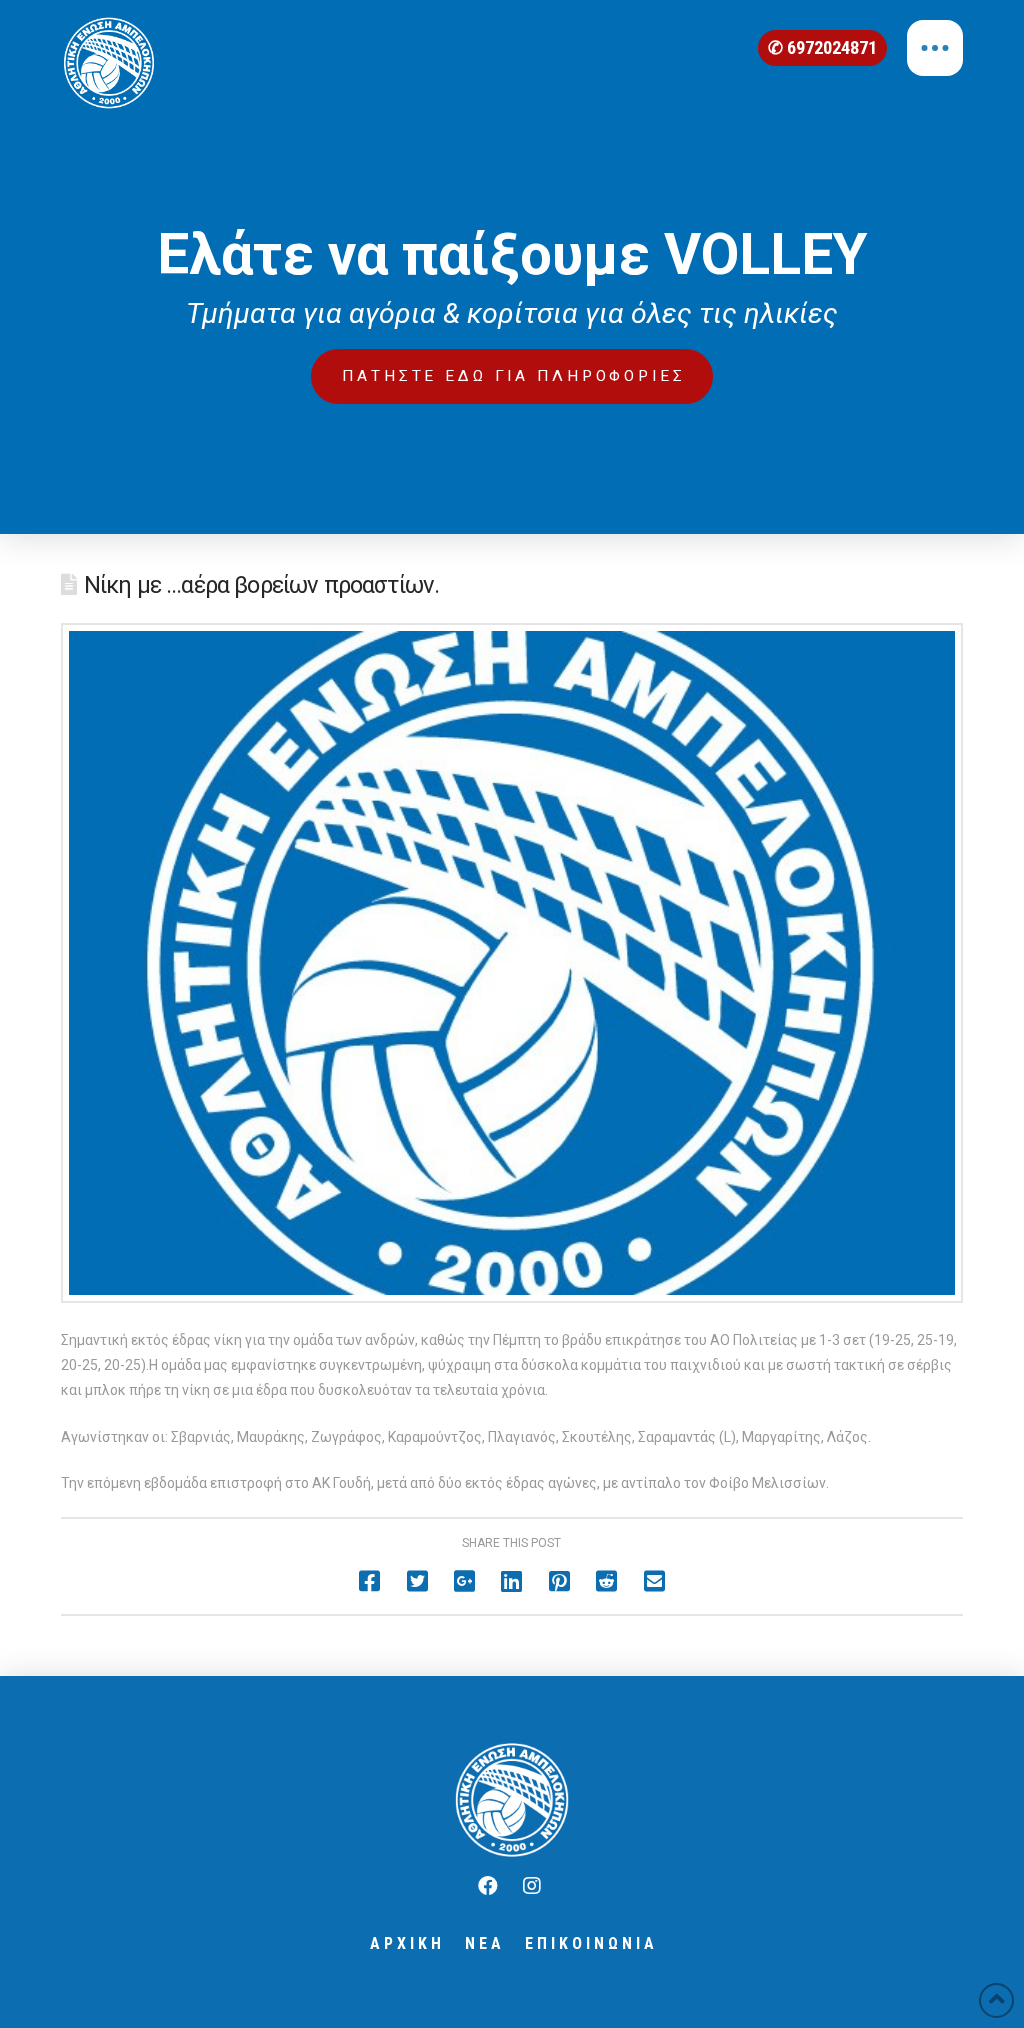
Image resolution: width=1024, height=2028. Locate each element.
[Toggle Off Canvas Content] (935, 48)
